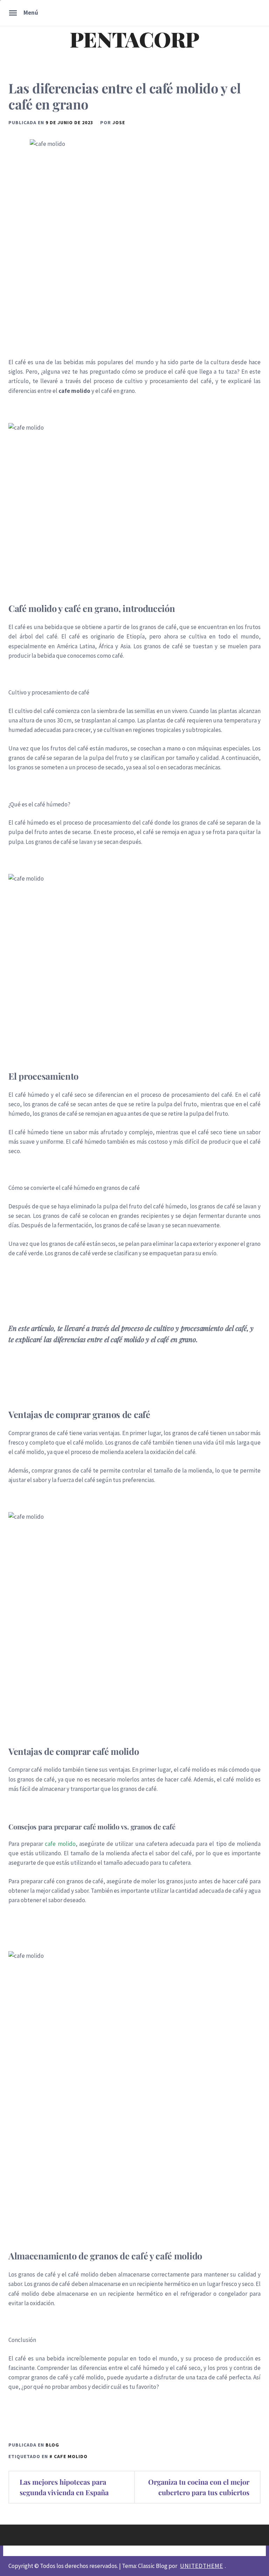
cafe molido (60, 1844)
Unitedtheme (202, 2566)
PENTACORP (134, 39)
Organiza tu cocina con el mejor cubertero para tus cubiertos (199, 2487)
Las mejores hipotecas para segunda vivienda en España (64, 2487)
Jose (119, 122)
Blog (52, 2445)
